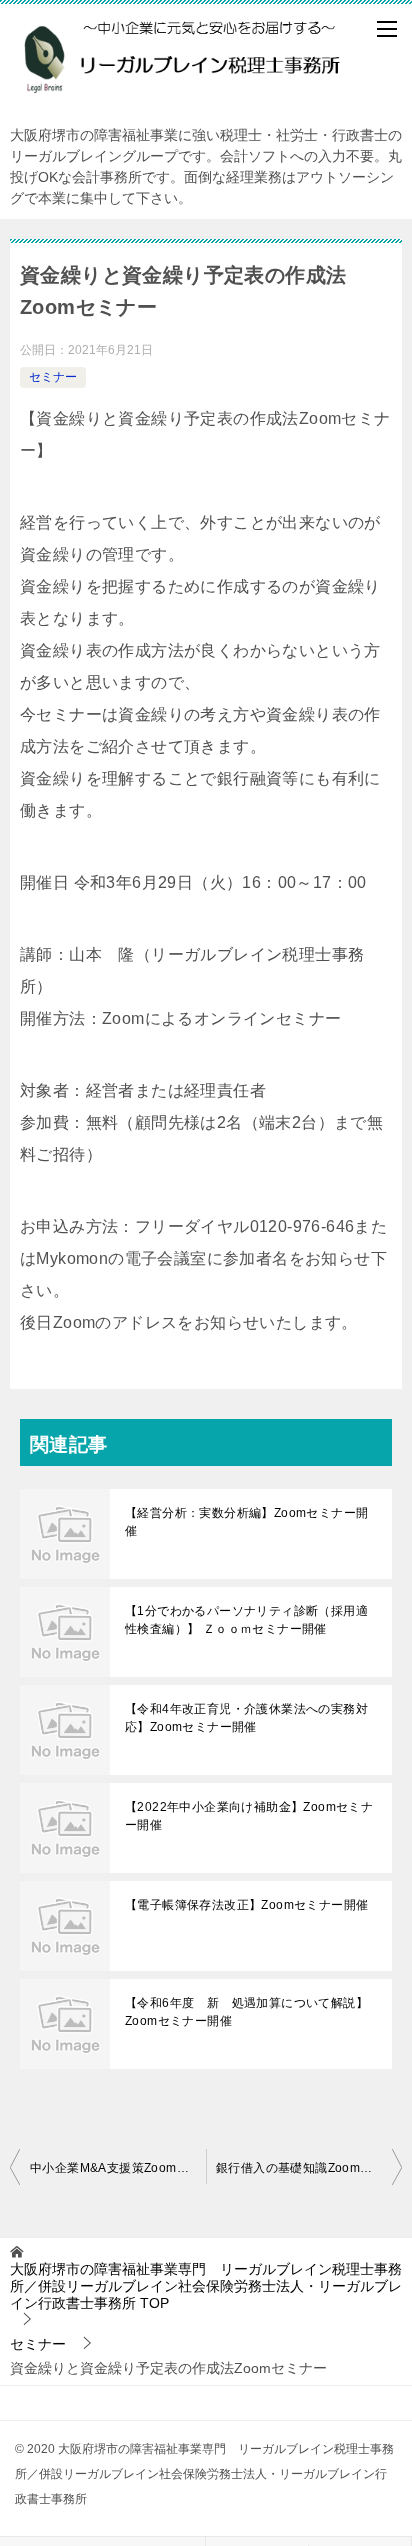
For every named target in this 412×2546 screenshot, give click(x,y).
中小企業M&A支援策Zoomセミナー (118, 2168)
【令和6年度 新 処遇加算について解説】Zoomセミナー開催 (246, 2012)
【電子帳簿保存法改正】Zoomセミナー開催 (246, 1905)
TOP (206, 2286)
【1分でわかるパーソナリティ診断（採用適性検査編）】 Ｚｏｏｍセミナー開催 (246, 1620)
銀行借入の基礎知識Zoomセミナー (309, 2168)
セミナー (53, 377)
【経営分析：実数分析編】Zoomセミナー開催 (246, 1522)
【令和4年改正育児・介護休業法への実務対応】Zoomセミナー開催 (246, 1718)
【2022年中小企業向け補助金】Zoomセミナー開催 (249, 1816)
